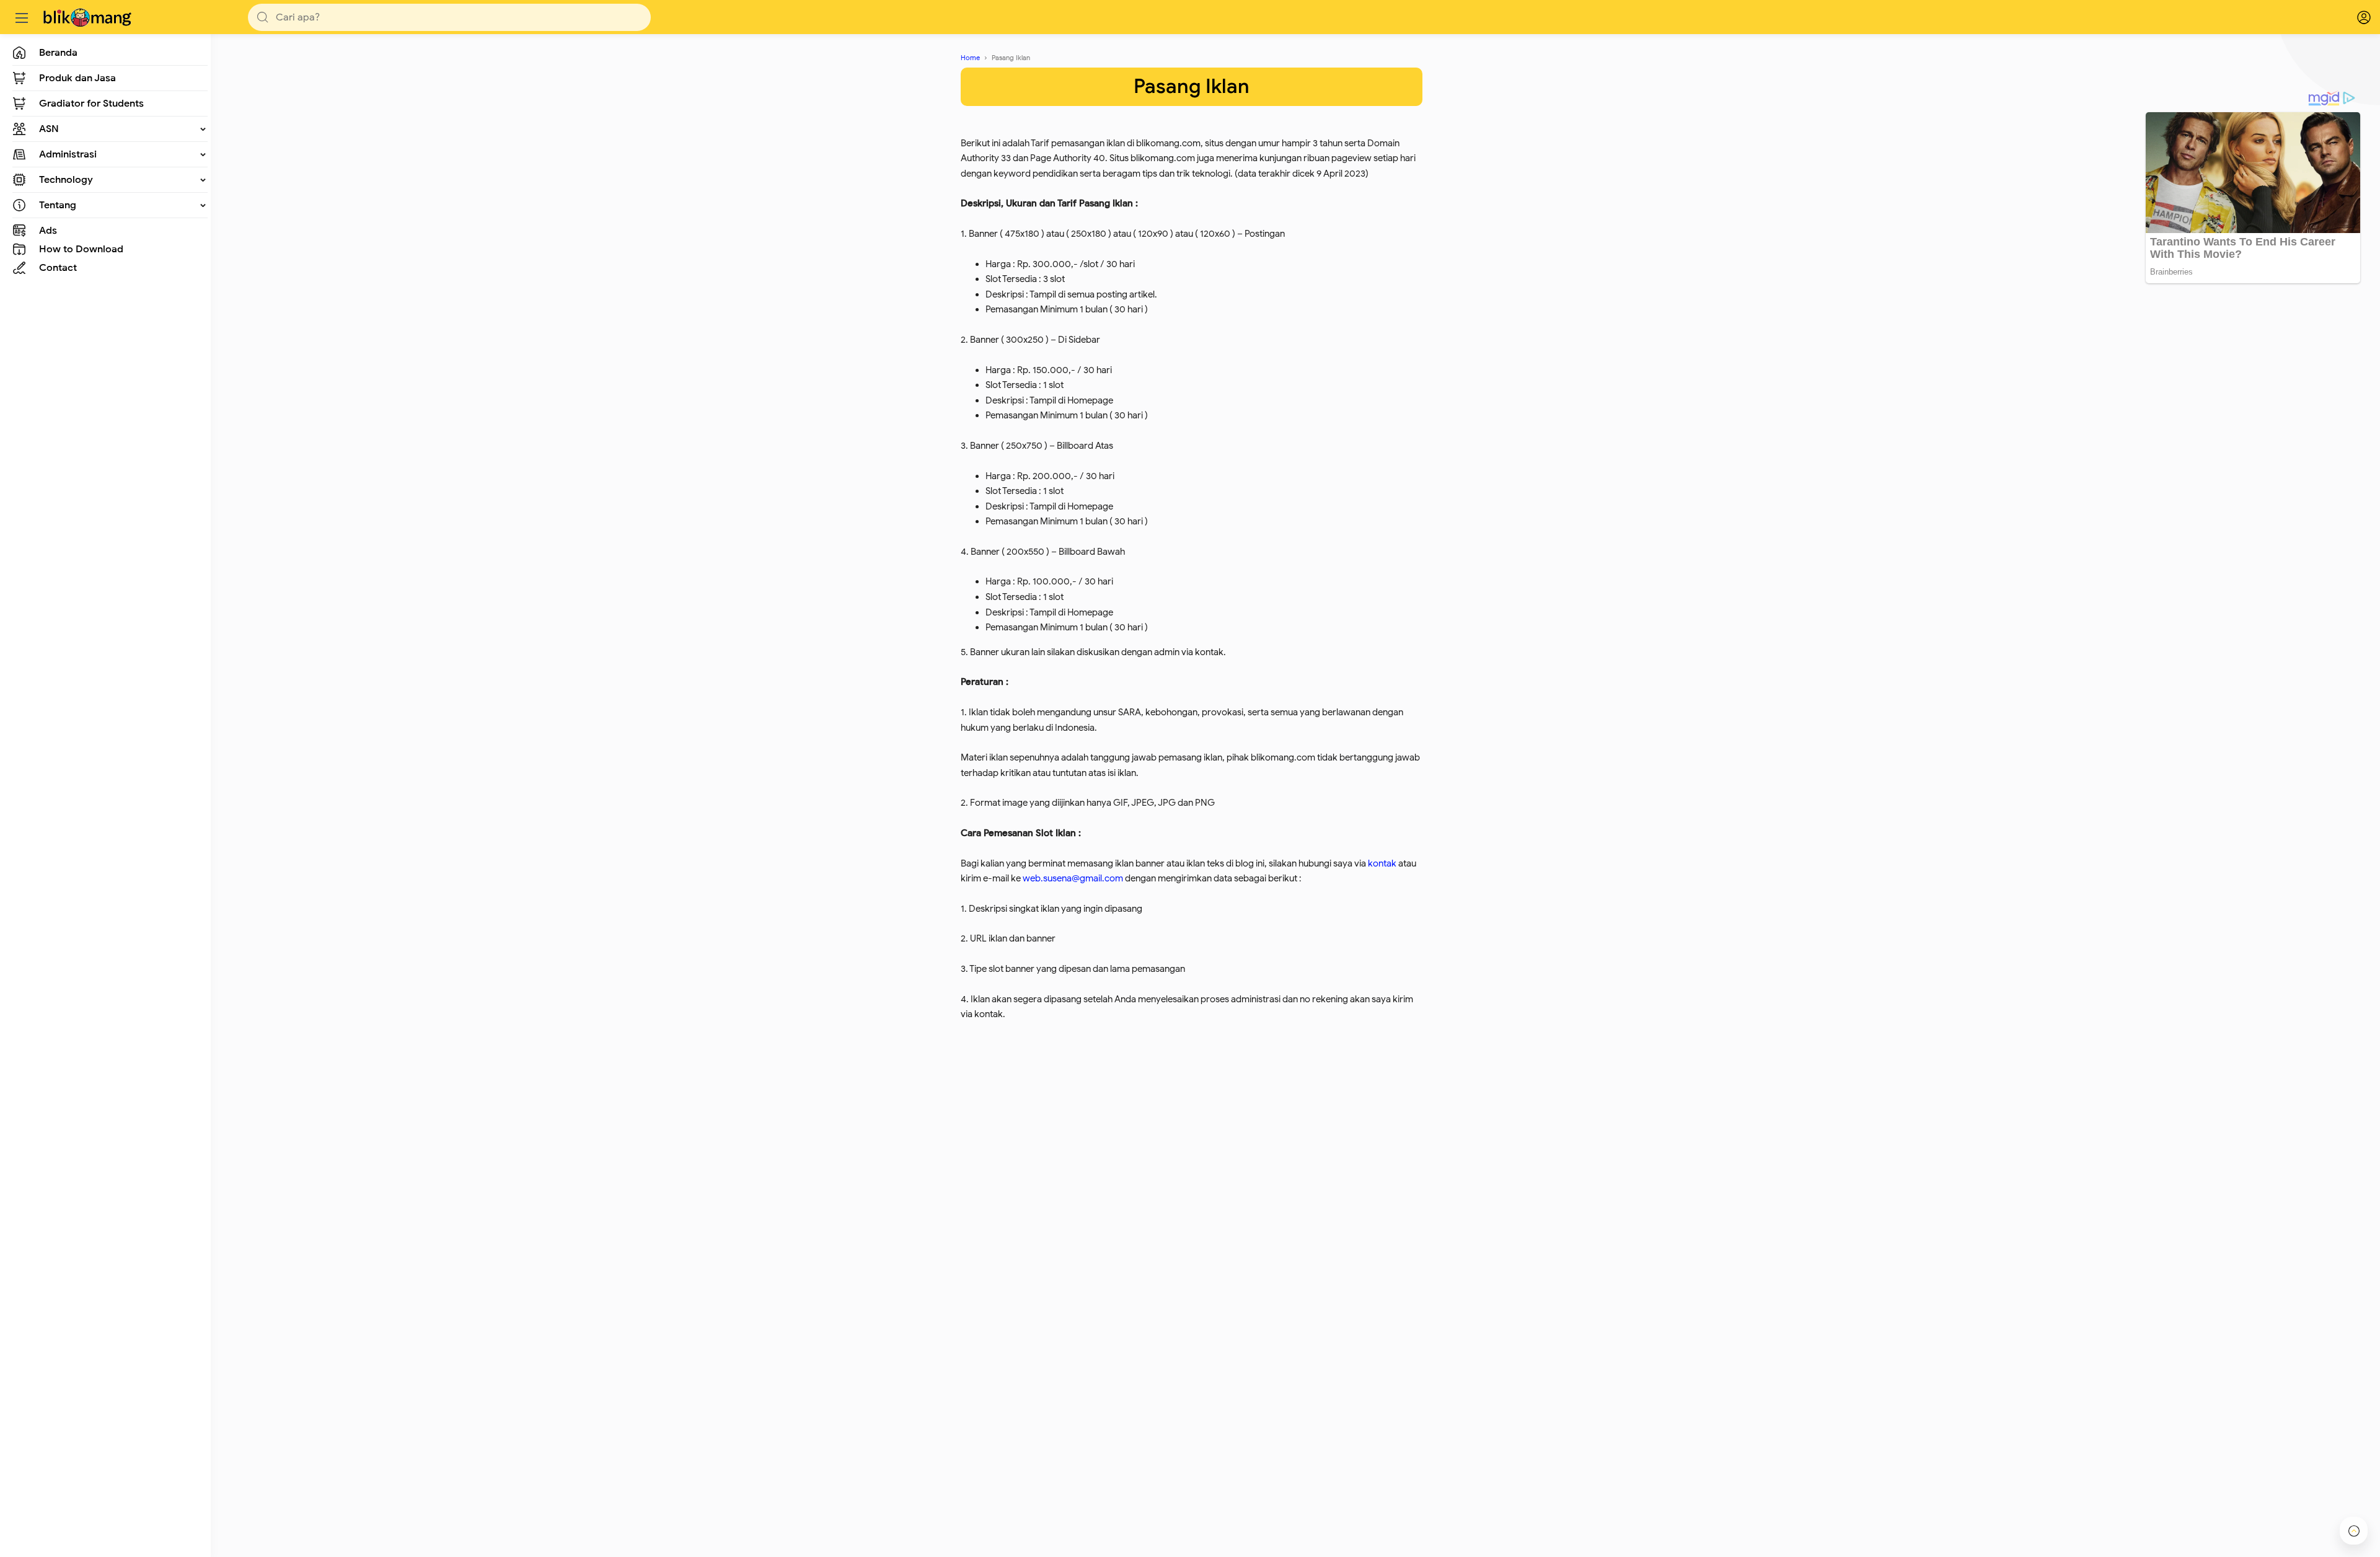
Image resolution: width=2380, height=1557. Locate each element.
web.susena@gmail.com (1073, 878)
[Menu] (22, 17)
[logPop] (2355, 17)
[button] (263, 17)
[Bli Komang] (89, 17)
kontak (1382, 863)
